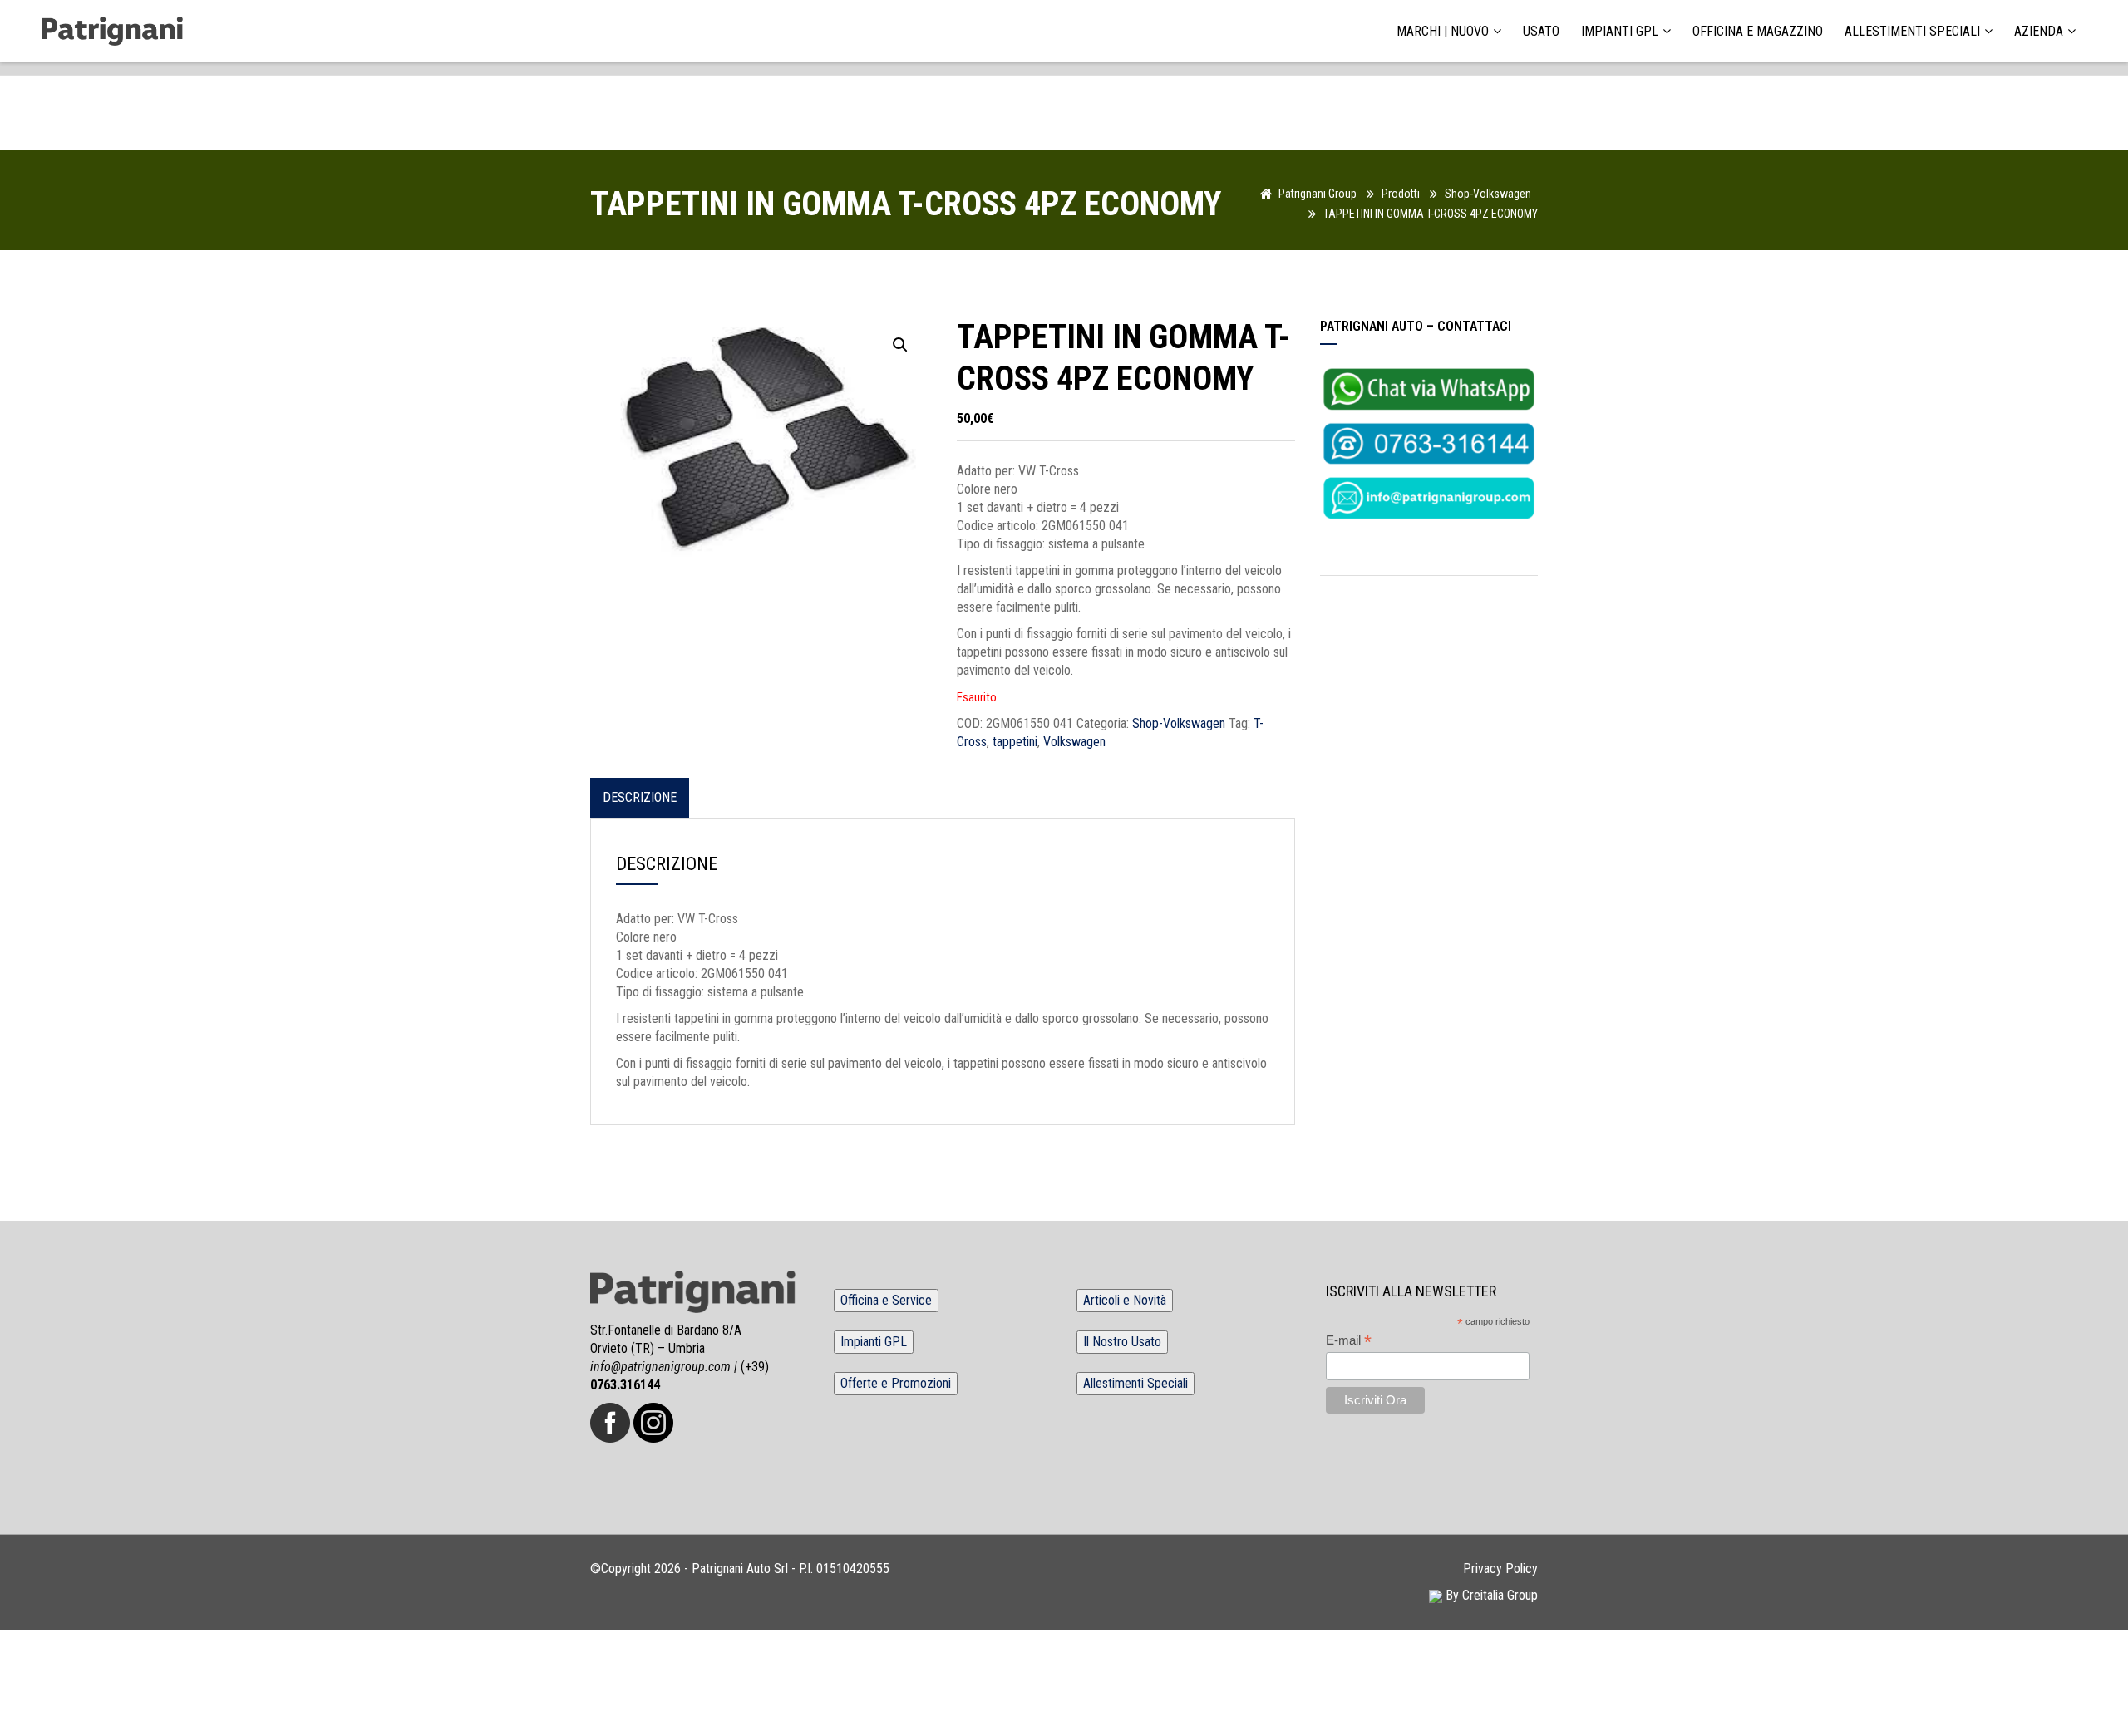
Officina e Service (886, 1300)
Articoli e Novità (1125, 1300)
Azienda (2039, 32)
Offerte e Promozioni (896, 1383)
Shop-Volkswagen (1179, 723)
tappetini (1015, 742)
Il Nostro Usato (1122, 1342)
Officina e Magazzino (1758, 32)
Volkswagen (1074, 742)
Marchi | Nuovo (1443, 32)
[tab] (640, 798)
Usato (1541, 32)
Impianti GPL (1620, 32)
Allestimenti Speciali (1912, 32)
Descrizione (640, 797)
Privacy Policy (1500, 1569)
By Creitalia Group (1490, 1595)
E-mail (1349, 1341)
